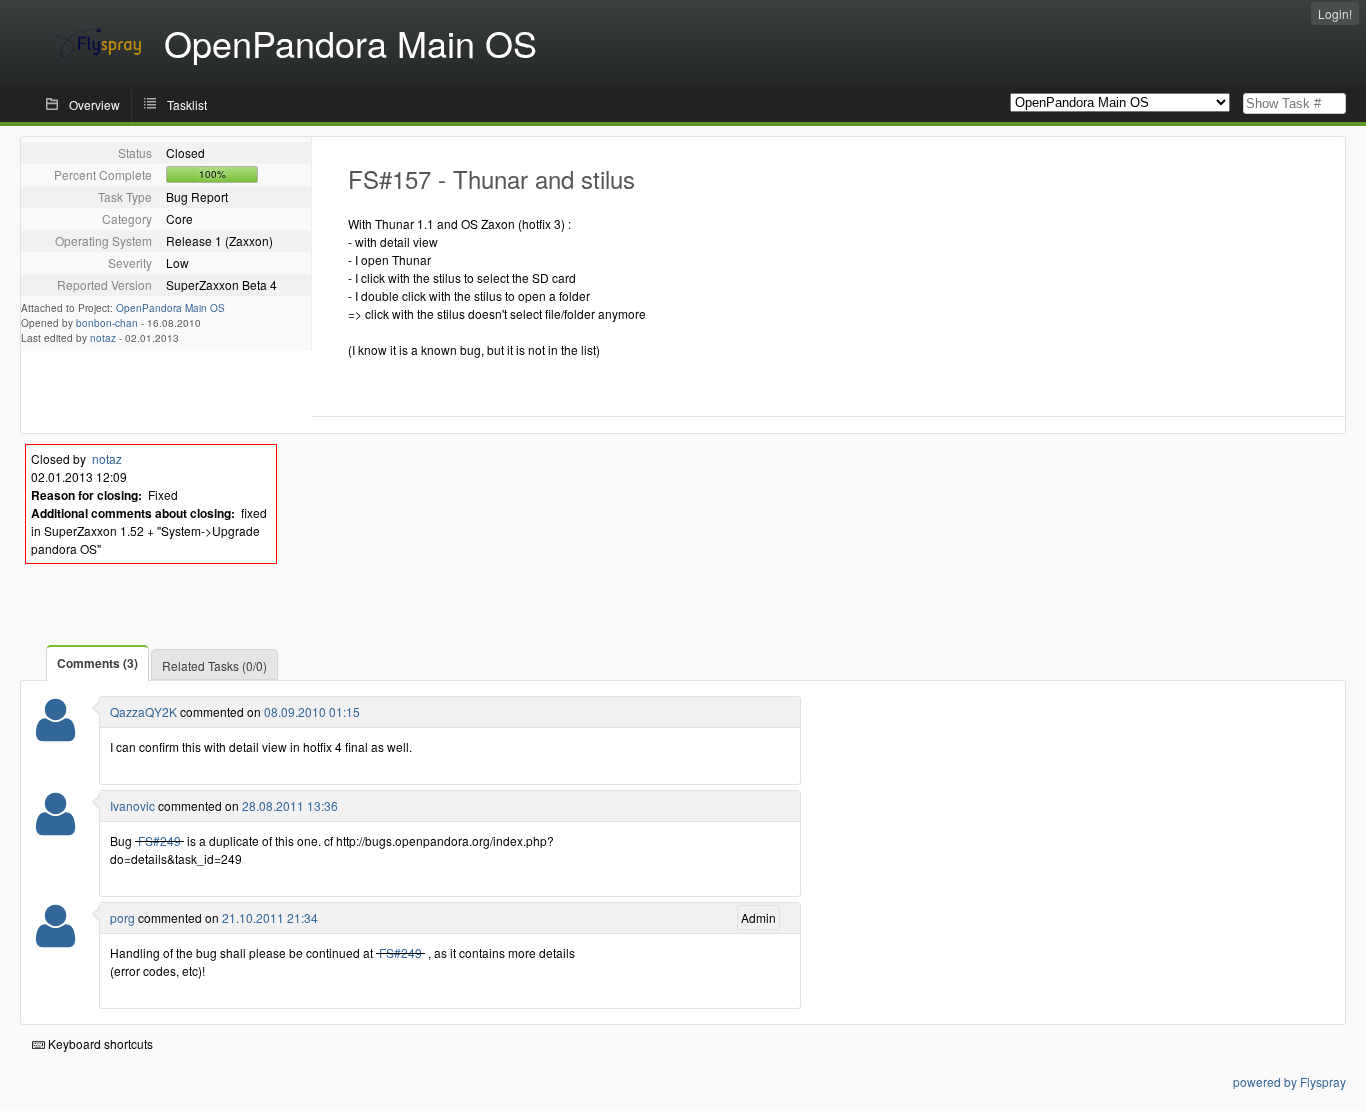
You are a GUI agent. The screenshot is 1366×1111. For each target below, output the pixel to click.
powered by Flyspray (1289, 1081)
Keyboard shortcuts (99, 1043)
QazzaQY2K (143, 711)
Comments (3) (97, 663)
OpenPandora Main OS (170, 308)
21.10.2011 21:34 (270, 917)
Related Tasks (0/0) (214, 665)
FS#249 (159, 840)
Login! (1335, 13)
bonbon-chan (107, 323)
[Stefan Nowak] (55, 938)
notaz (103, 338)
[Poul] (55, 732)
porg (122, 917)
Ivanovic (132, 805)
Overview (94, 104)
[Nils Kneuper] (55, 826)
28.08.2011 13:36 (290, 805)
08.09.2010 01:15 (312, 711)
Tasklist (187, 104)
